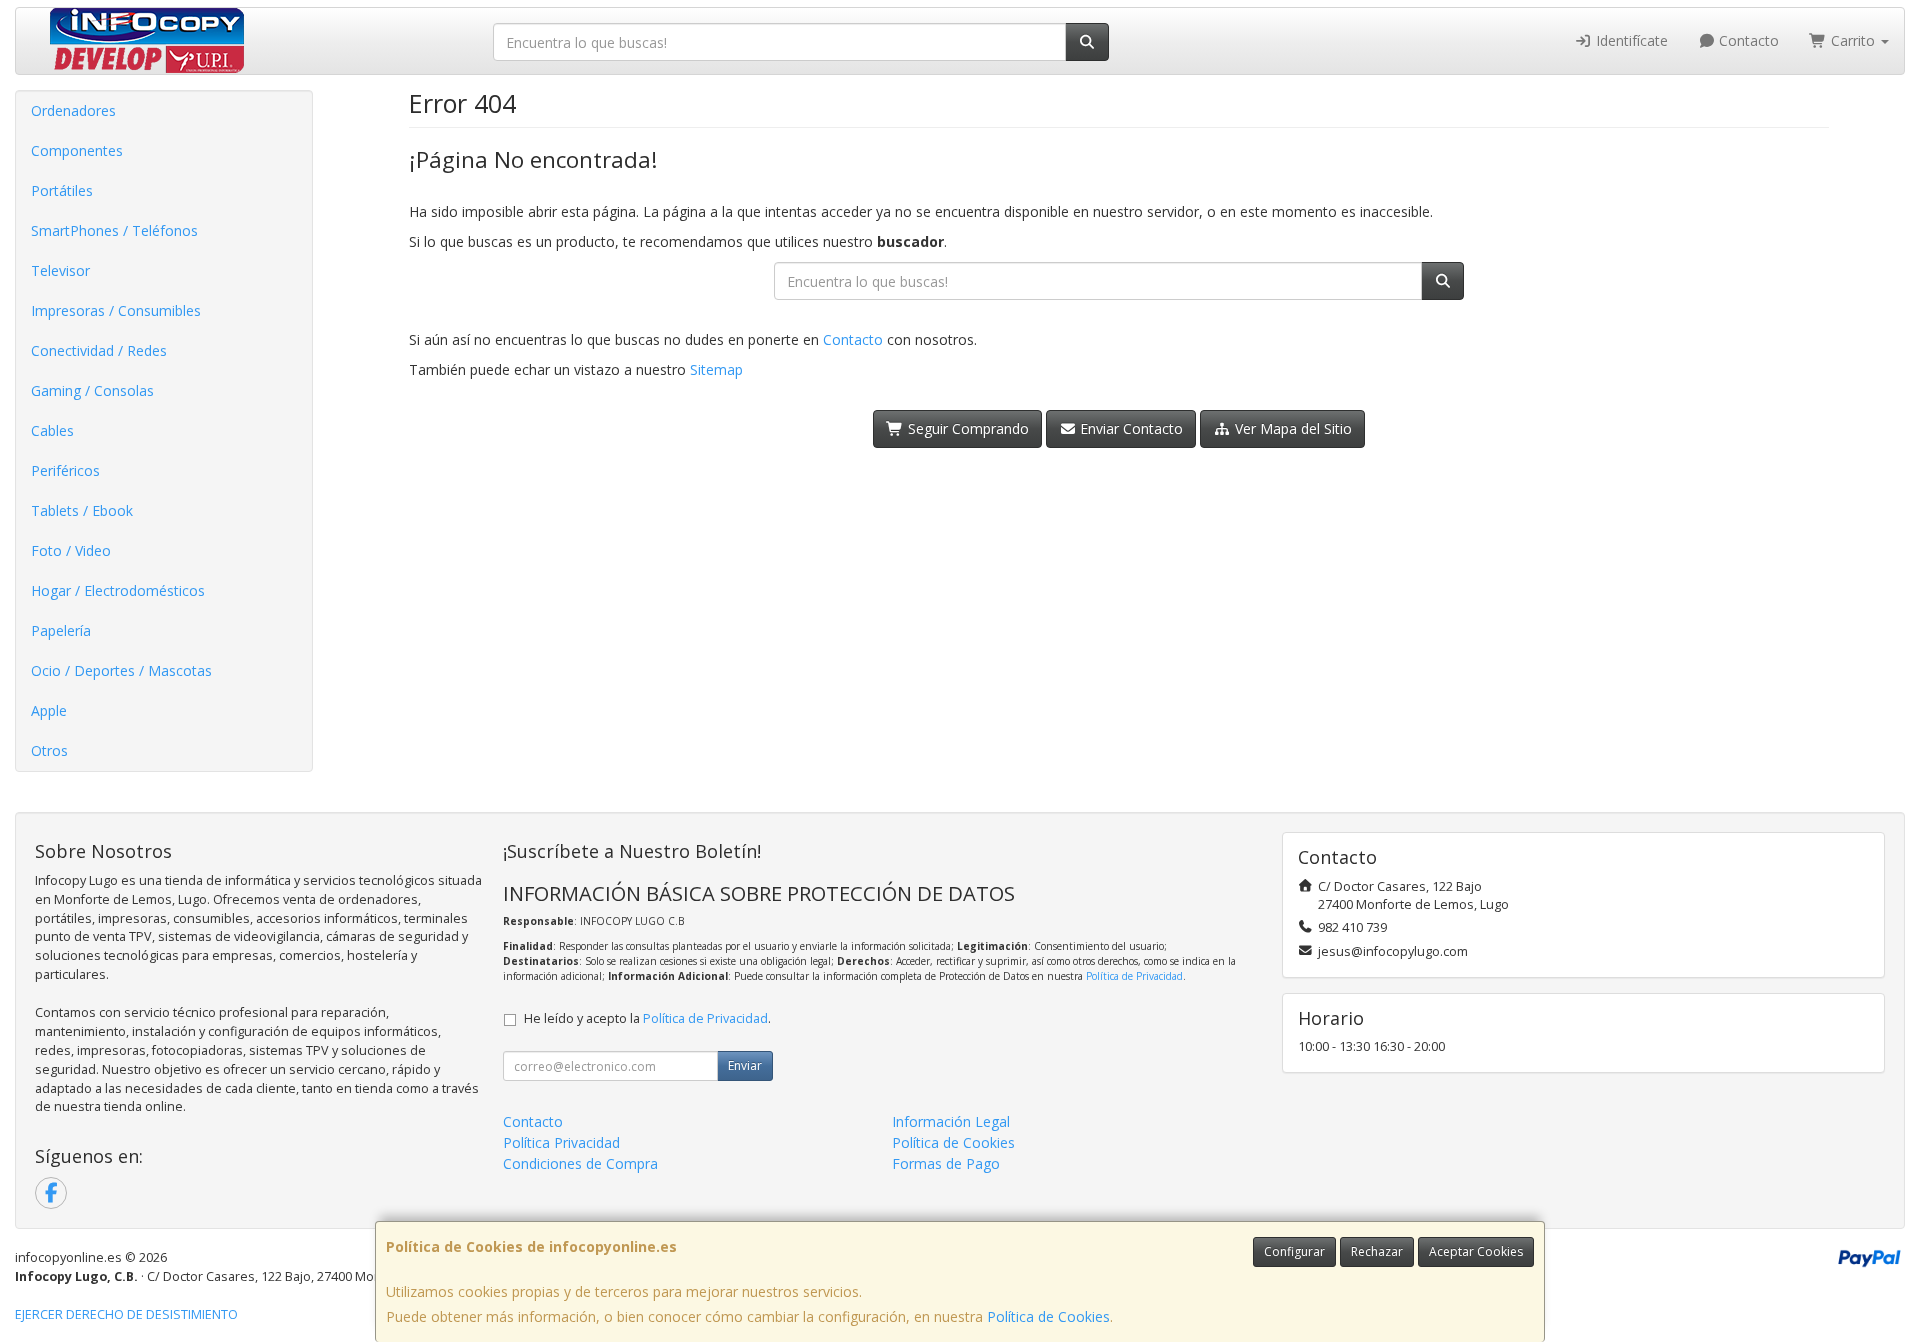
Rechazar (1377, 1251)
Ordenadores (73, 110)
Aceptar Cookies (1476, 1251)
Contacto (1747, 40)
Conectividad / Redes (99, 350)
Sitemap (716, 369)
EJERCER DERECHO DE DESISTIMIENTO (126, 1314)
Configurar (1294, 1251)
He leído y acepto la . (647, 1018)
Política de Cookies (1048, 1316)
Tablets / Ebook (82, 510)
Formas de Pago (946, 1163)
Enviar (745, 1065)
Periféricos (65, 470)
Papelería (61, 630)
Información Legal (951, 1121)
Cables (52, 430)
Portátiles (62, 190)
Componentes (77, 150)
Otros (49, 750)
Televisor (60, 270)
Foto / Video (71, 550)
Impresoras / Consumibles (116, 310)
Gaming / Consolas (92, 390)
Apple (49, 710)
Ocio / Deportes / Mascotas (121, 670)
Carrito (1853, 40)
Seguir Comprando (966, 428)
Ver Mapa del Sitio (1291, 428)
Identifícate (1630, 40)
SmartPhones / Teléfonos (114, 230)
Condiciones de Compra (580, 1163)
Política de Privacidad (1134, 976)
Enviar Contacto (1129, 428)
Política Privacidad (561, 1142)
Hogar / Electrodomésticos (118, 590)
